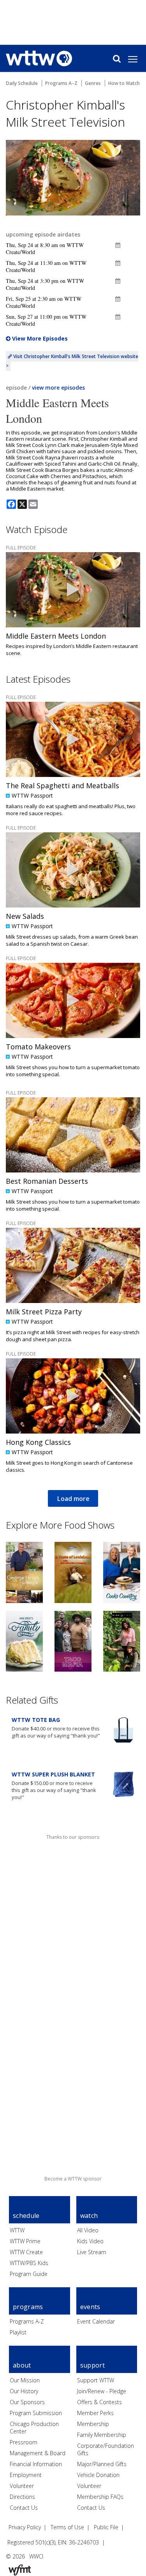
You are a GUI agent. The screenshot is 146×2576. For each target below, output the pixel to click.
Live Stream (92, 2252)
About (22, 2365)
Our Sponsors (27, 2402)
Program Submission (36, 2413)
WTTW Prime (25, 2241)
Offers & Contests (99, 2402)
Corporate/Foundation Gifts (106, 2450)
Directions (22, 2497)
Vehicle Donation (98, 2475)
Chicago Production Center (34, 2428)
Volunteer (22, 2486)
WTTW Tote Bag (36, 1720)
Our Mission (25, 2380)
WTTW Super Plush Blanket (53, 1774)
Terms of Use (67, 2527)
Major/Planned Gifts (102, 2464)
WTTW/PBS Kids (29, 2263)
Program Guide (29, 2274)
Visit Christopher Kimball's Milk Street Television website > (72, 361)
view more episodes (58, 388)
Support (92, 2365)
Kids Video (90, 2241)
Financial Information (36, 2464)
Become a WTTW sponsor (73, 2179)
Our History (24, 2391)
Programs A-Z (27, 2321)
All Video (88, 2230)
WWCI (36, 2556)
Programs (28, 2307)
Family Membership (102, 2435)
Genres (93, 83)
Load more (73, 1499)
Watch (89, 2216)
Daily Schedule (22, 83)
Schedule (26, 2216)
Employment (26, 2475)
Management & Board (38, 2453)
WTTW (17, 2230)
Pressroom (24, 2442)
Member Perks (95, 2413)
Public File (106, 2527)
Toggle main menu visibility (137, 59)
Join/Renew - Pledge (102, 2391)
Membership (93, 2424)
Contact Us (24, 2508)
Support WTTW (96, 2380)
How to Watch (124, 83)
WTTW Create (26, 2252)
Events (90, 2307)
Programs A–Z (61, 83)
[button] (118, 245)
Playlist (18, 2332)
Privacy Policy (25, 2527)
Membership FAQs (100, 2497)
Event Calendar (96, 2321)
